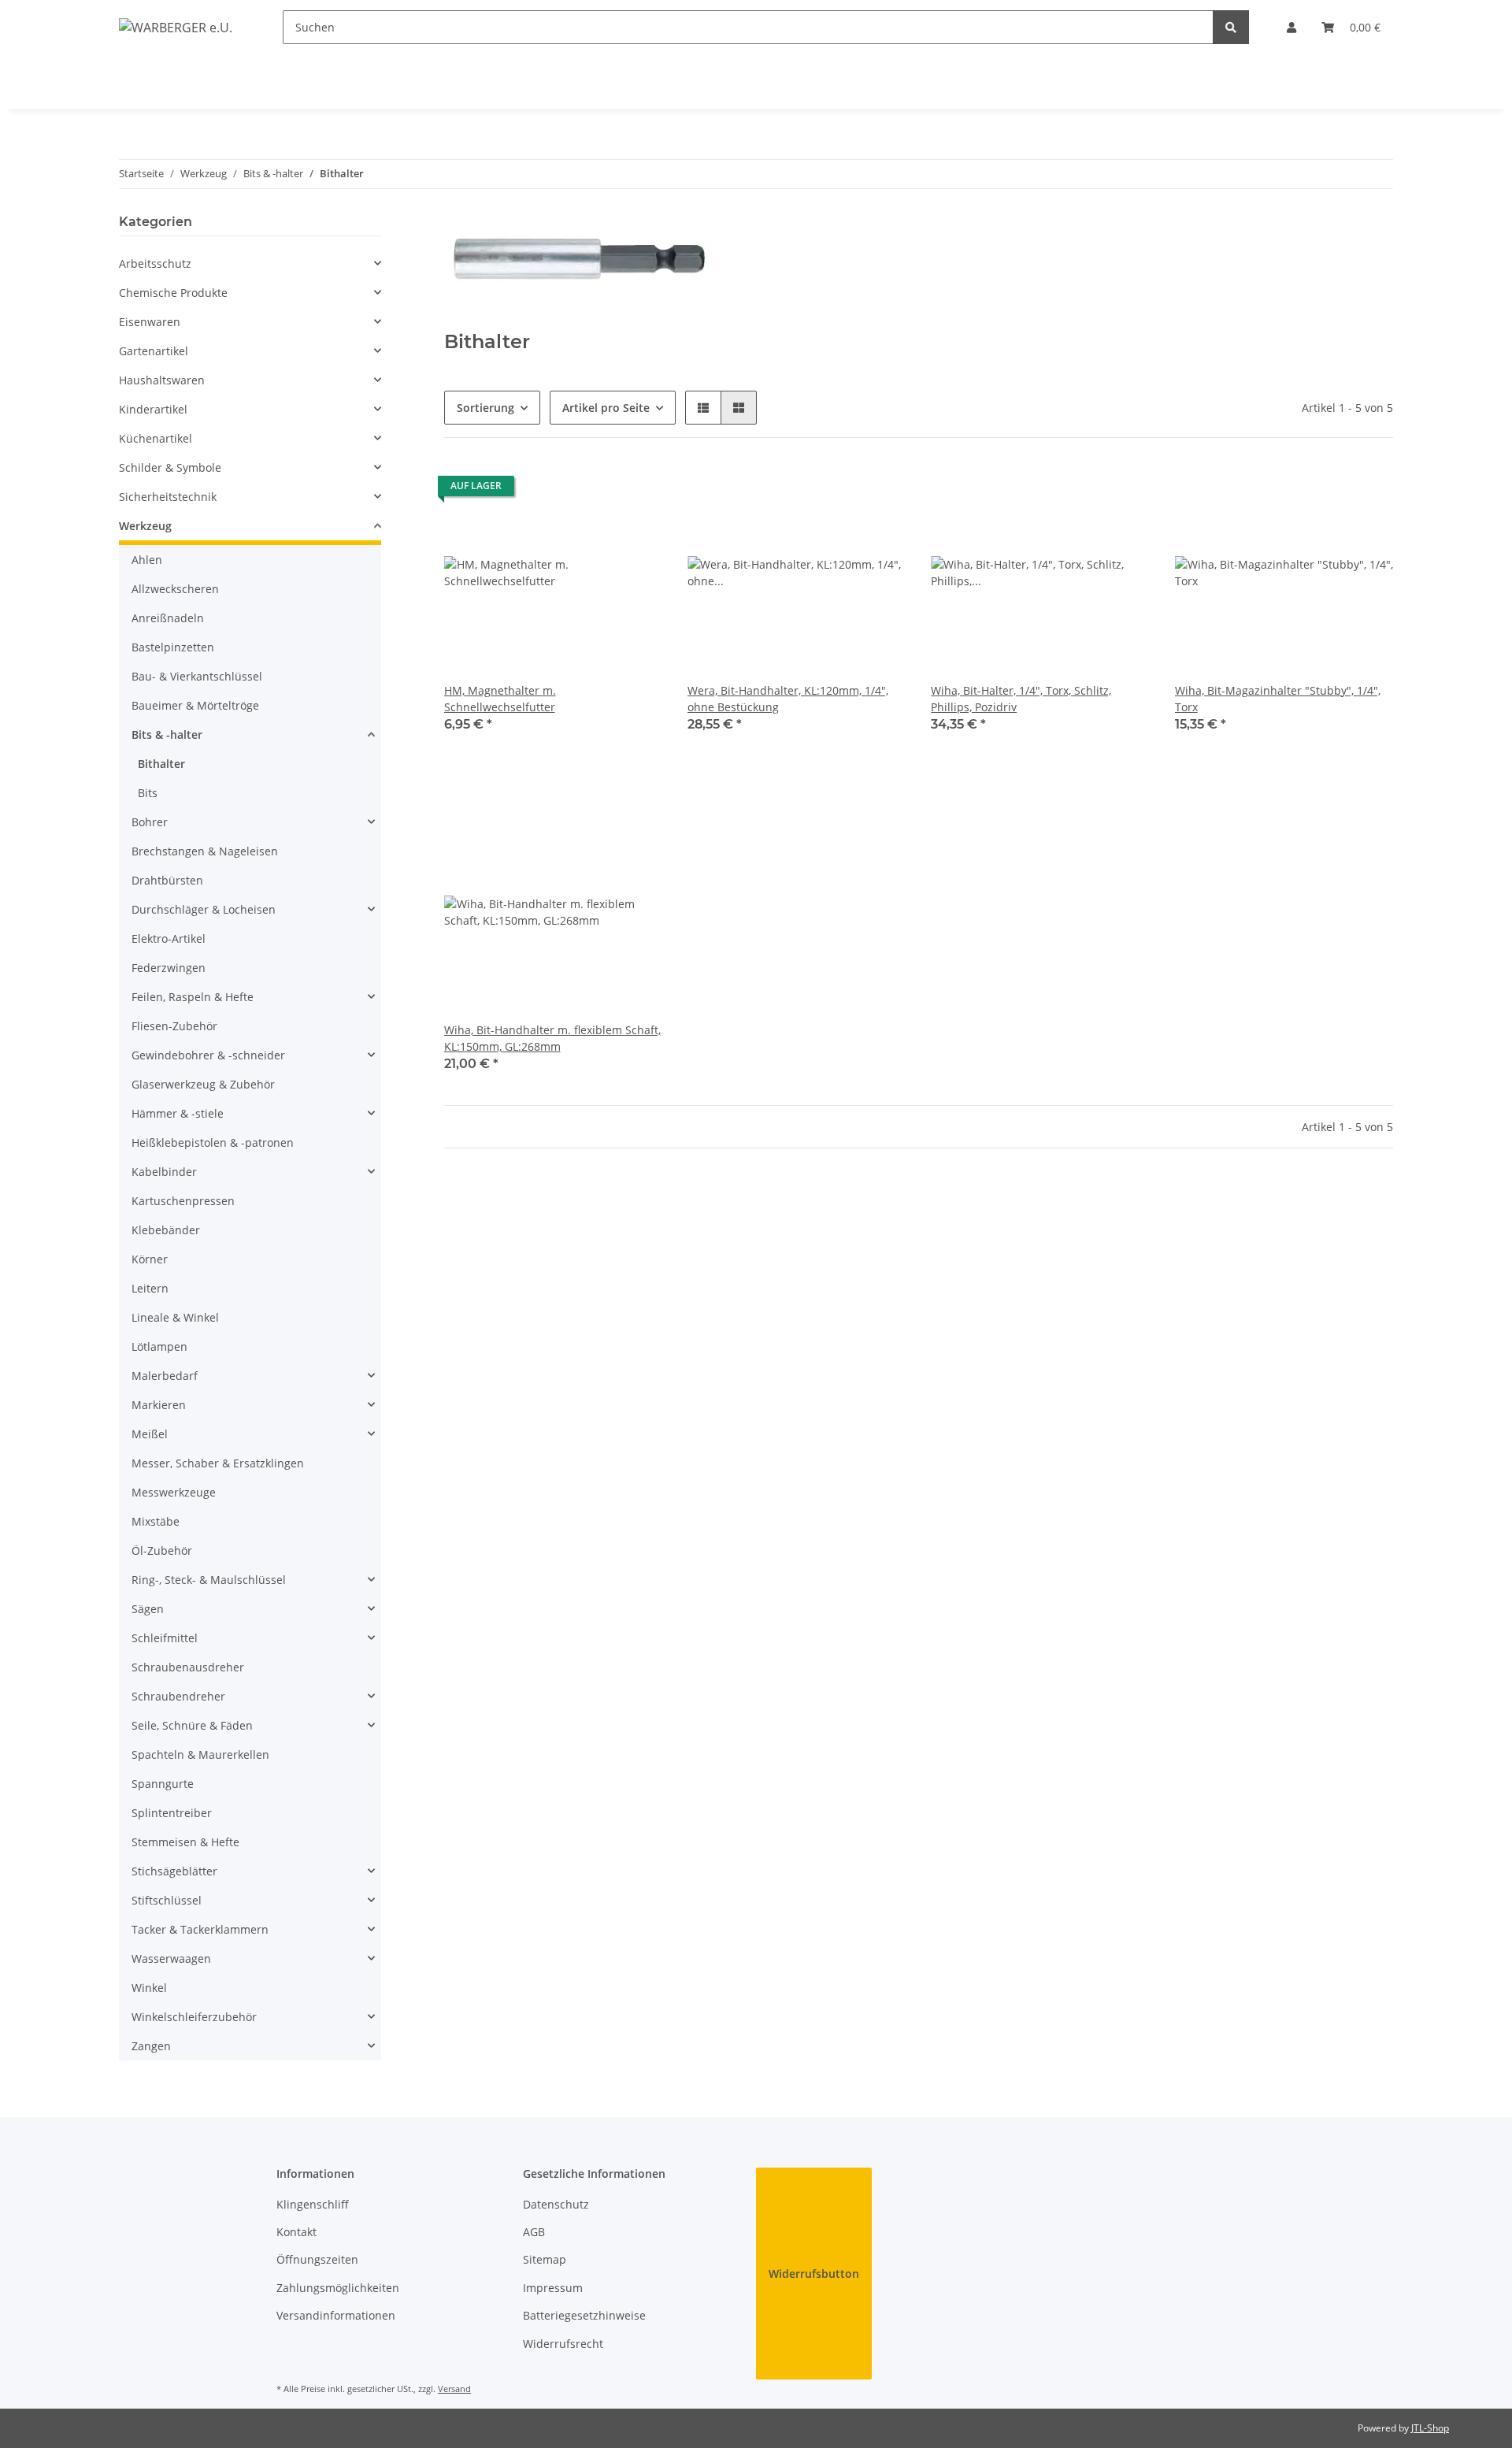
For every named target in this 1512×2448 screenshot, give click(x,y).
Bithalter (161, 764)
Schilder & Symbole (170, 467)
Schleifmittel (165, 1638)
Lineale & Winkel (175, 1317)
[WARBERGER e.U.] (176, 27)
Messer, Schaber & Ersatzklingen (218, 1463)
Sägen (148, 1609)
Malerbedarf (165, 1376)
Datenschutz (556, 2204)
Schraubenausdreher (188, 1667)
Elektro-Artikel (169, 938)
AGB (534, 2232)
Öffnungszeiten (317, 2259)
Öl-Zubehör (162, 1550)
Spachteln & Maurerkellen (200, 1754)
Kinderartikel (153, 409)
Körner (150, 1259)
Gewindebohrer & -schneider (208, 1055)
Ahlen (147, 560)
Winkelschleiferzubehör (194, 2017)
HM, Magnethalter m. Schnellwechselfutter (500, 699)
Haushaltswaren (162, 380)
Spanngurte (163, 1784)
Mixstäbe (156, 1521)
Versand (454, 2389)
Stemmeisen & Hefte (185, 1842)
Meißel (150, 1434)
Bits (148, 793)
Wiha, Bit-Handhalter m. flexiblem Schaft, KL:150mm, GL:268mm (552, 1038)
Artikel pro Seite (606, 408)
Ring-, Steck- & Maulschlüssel (209, 1580)
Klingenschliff (313, 2204)
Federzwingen (169, 968)
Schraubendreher (178, 1696)
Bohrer (150, 822)
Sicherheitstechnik (168, 497)
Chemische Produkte (173, 293)
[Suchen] (1231, 27)
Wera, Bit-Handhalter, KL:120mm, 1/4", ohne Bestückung (788, 699)
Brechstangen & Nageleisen (205, 851)
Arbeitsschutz (155, 263)
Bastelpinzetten (173, 647)
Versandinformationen (336, 2315)
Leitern (150, 1288)
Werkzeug (145, 526)
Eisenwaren (150, 322)
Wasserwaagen (171, 1958)
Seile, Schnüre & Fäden (192, 1725)
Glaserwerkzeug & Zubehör (203, 1084)
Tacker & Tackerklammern (200, 1929)
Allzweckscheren (175, 589)
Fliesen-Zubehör (174, 1026)
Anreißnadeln (168, 618)
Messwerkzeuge (174, 1492)
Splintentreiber (172, 1813)
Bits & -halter (167, 734)
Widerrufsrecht (563, 2344)
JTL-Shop (1430, 2428)
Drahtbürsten (167, 880)
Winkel (149, 1988)
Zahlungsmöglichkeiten (338, 2288)
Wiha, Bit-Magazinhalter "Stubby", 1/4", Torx (1278, 699)
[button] (1291, 27)
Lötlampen (159, 1346)
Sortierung (485, 408)
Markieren (159, 1405)
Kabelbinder (164, 1172)
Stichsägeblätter (174, 1871)
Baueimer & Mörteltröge (195, 705)
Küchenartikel (156, 438)
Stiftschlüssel (167, 1900)
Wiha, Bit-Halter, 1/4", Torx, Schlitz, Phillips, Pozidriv (1021, 699)
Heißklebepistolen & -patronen (213, 1142)
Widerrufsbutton (814, 2274)
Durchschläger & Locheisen (204, 909)
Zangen (151, 2046)
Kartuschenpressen (183, 1201)
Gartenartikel (154, 351)
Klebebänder (166, 1230)
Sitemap (545, 2259)
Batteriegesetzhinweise (584, 2315)
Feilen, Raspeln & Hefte (193, 997)
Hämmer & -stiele (178, 1113)
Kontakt (296, 2232)
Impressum (553, 2288)
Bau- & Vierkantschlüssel (197, 676)
